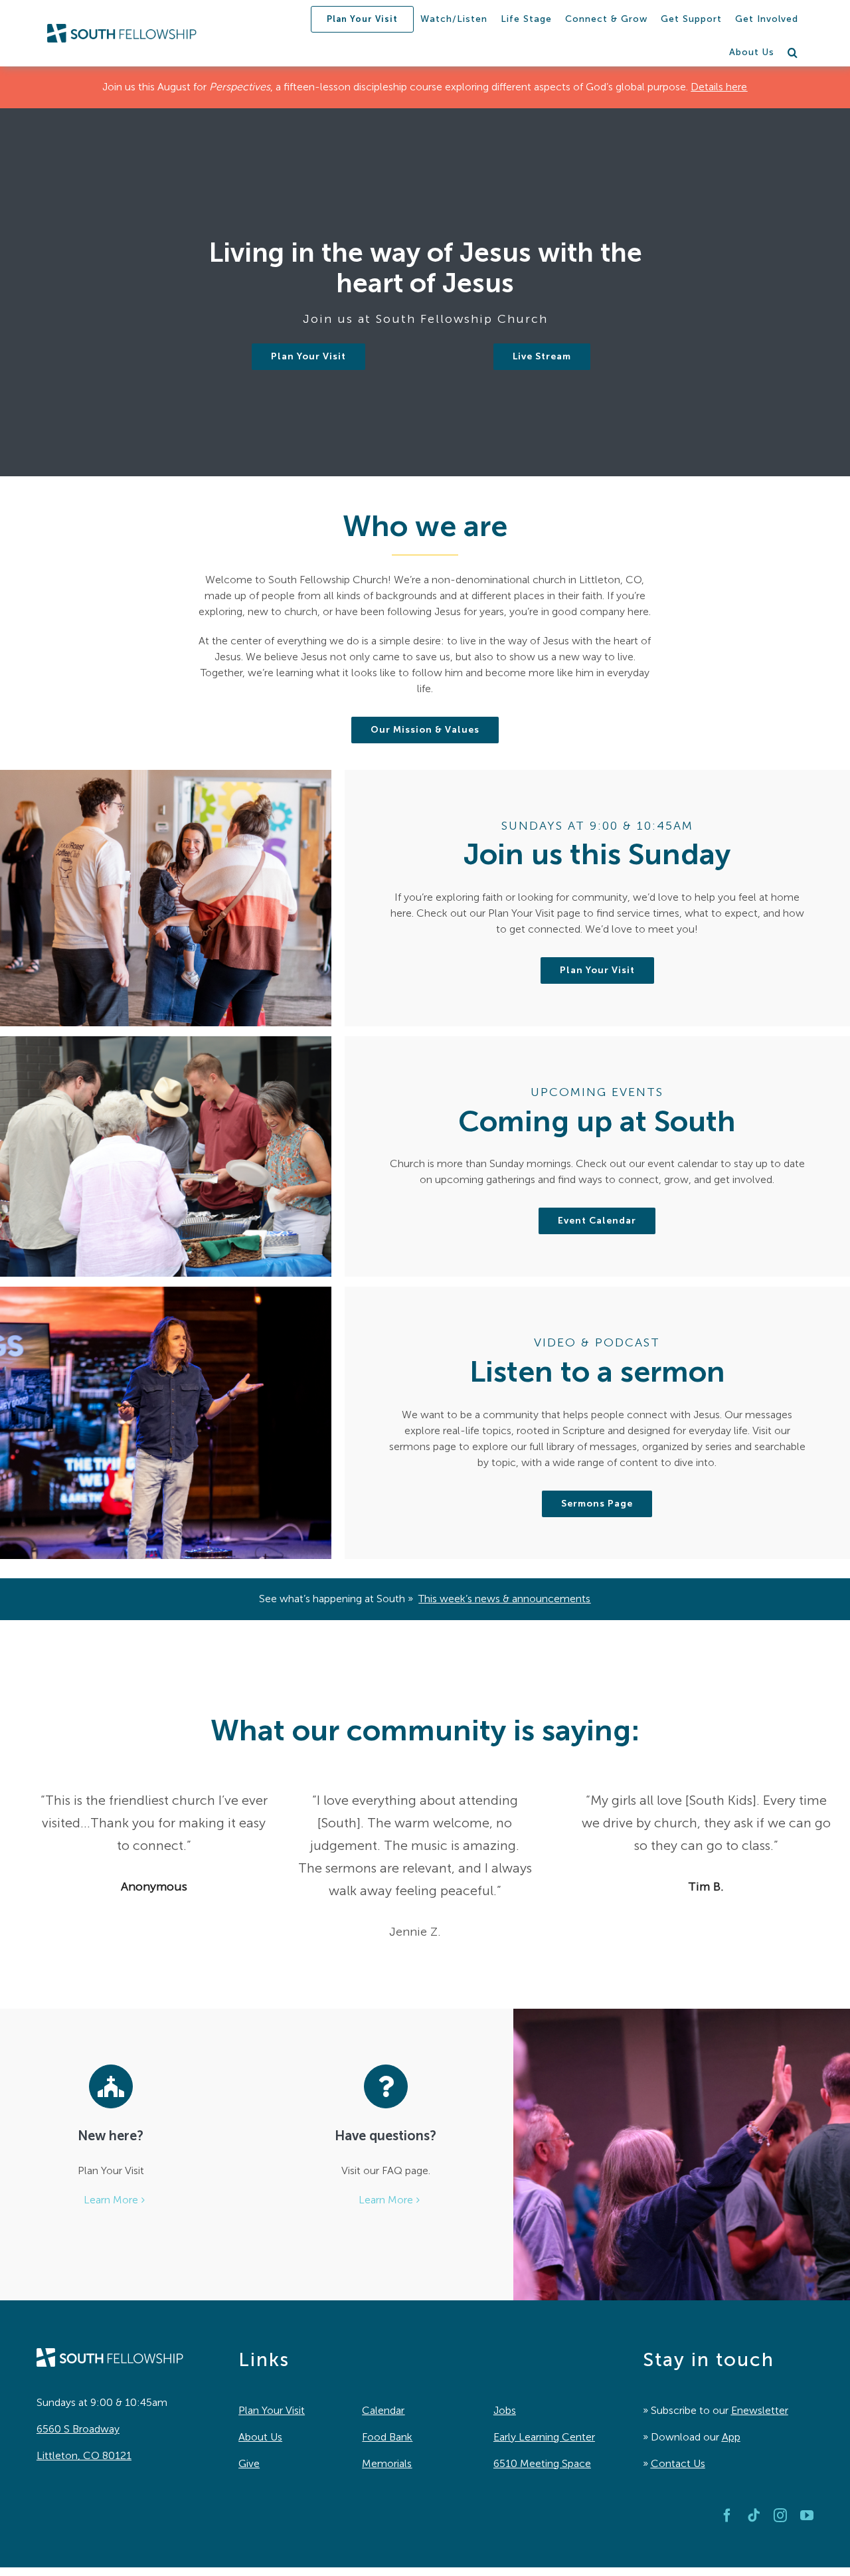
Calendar (383, 2410)
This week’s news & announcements (504, 1599)
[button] (793, 52)
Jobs (505, 2410)
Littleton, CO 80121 (84, 2455)
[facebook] (727, 2516)
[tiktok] (754, 2516)
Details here (719, 87)
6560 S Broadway (78, 2429)
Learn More (111, 2200)
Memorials (387, 2463)
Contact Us (678, 2463)
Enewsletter (760, 2410)
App (731, 2437)
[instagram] (780, 2516)
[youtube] (807, 2516)
